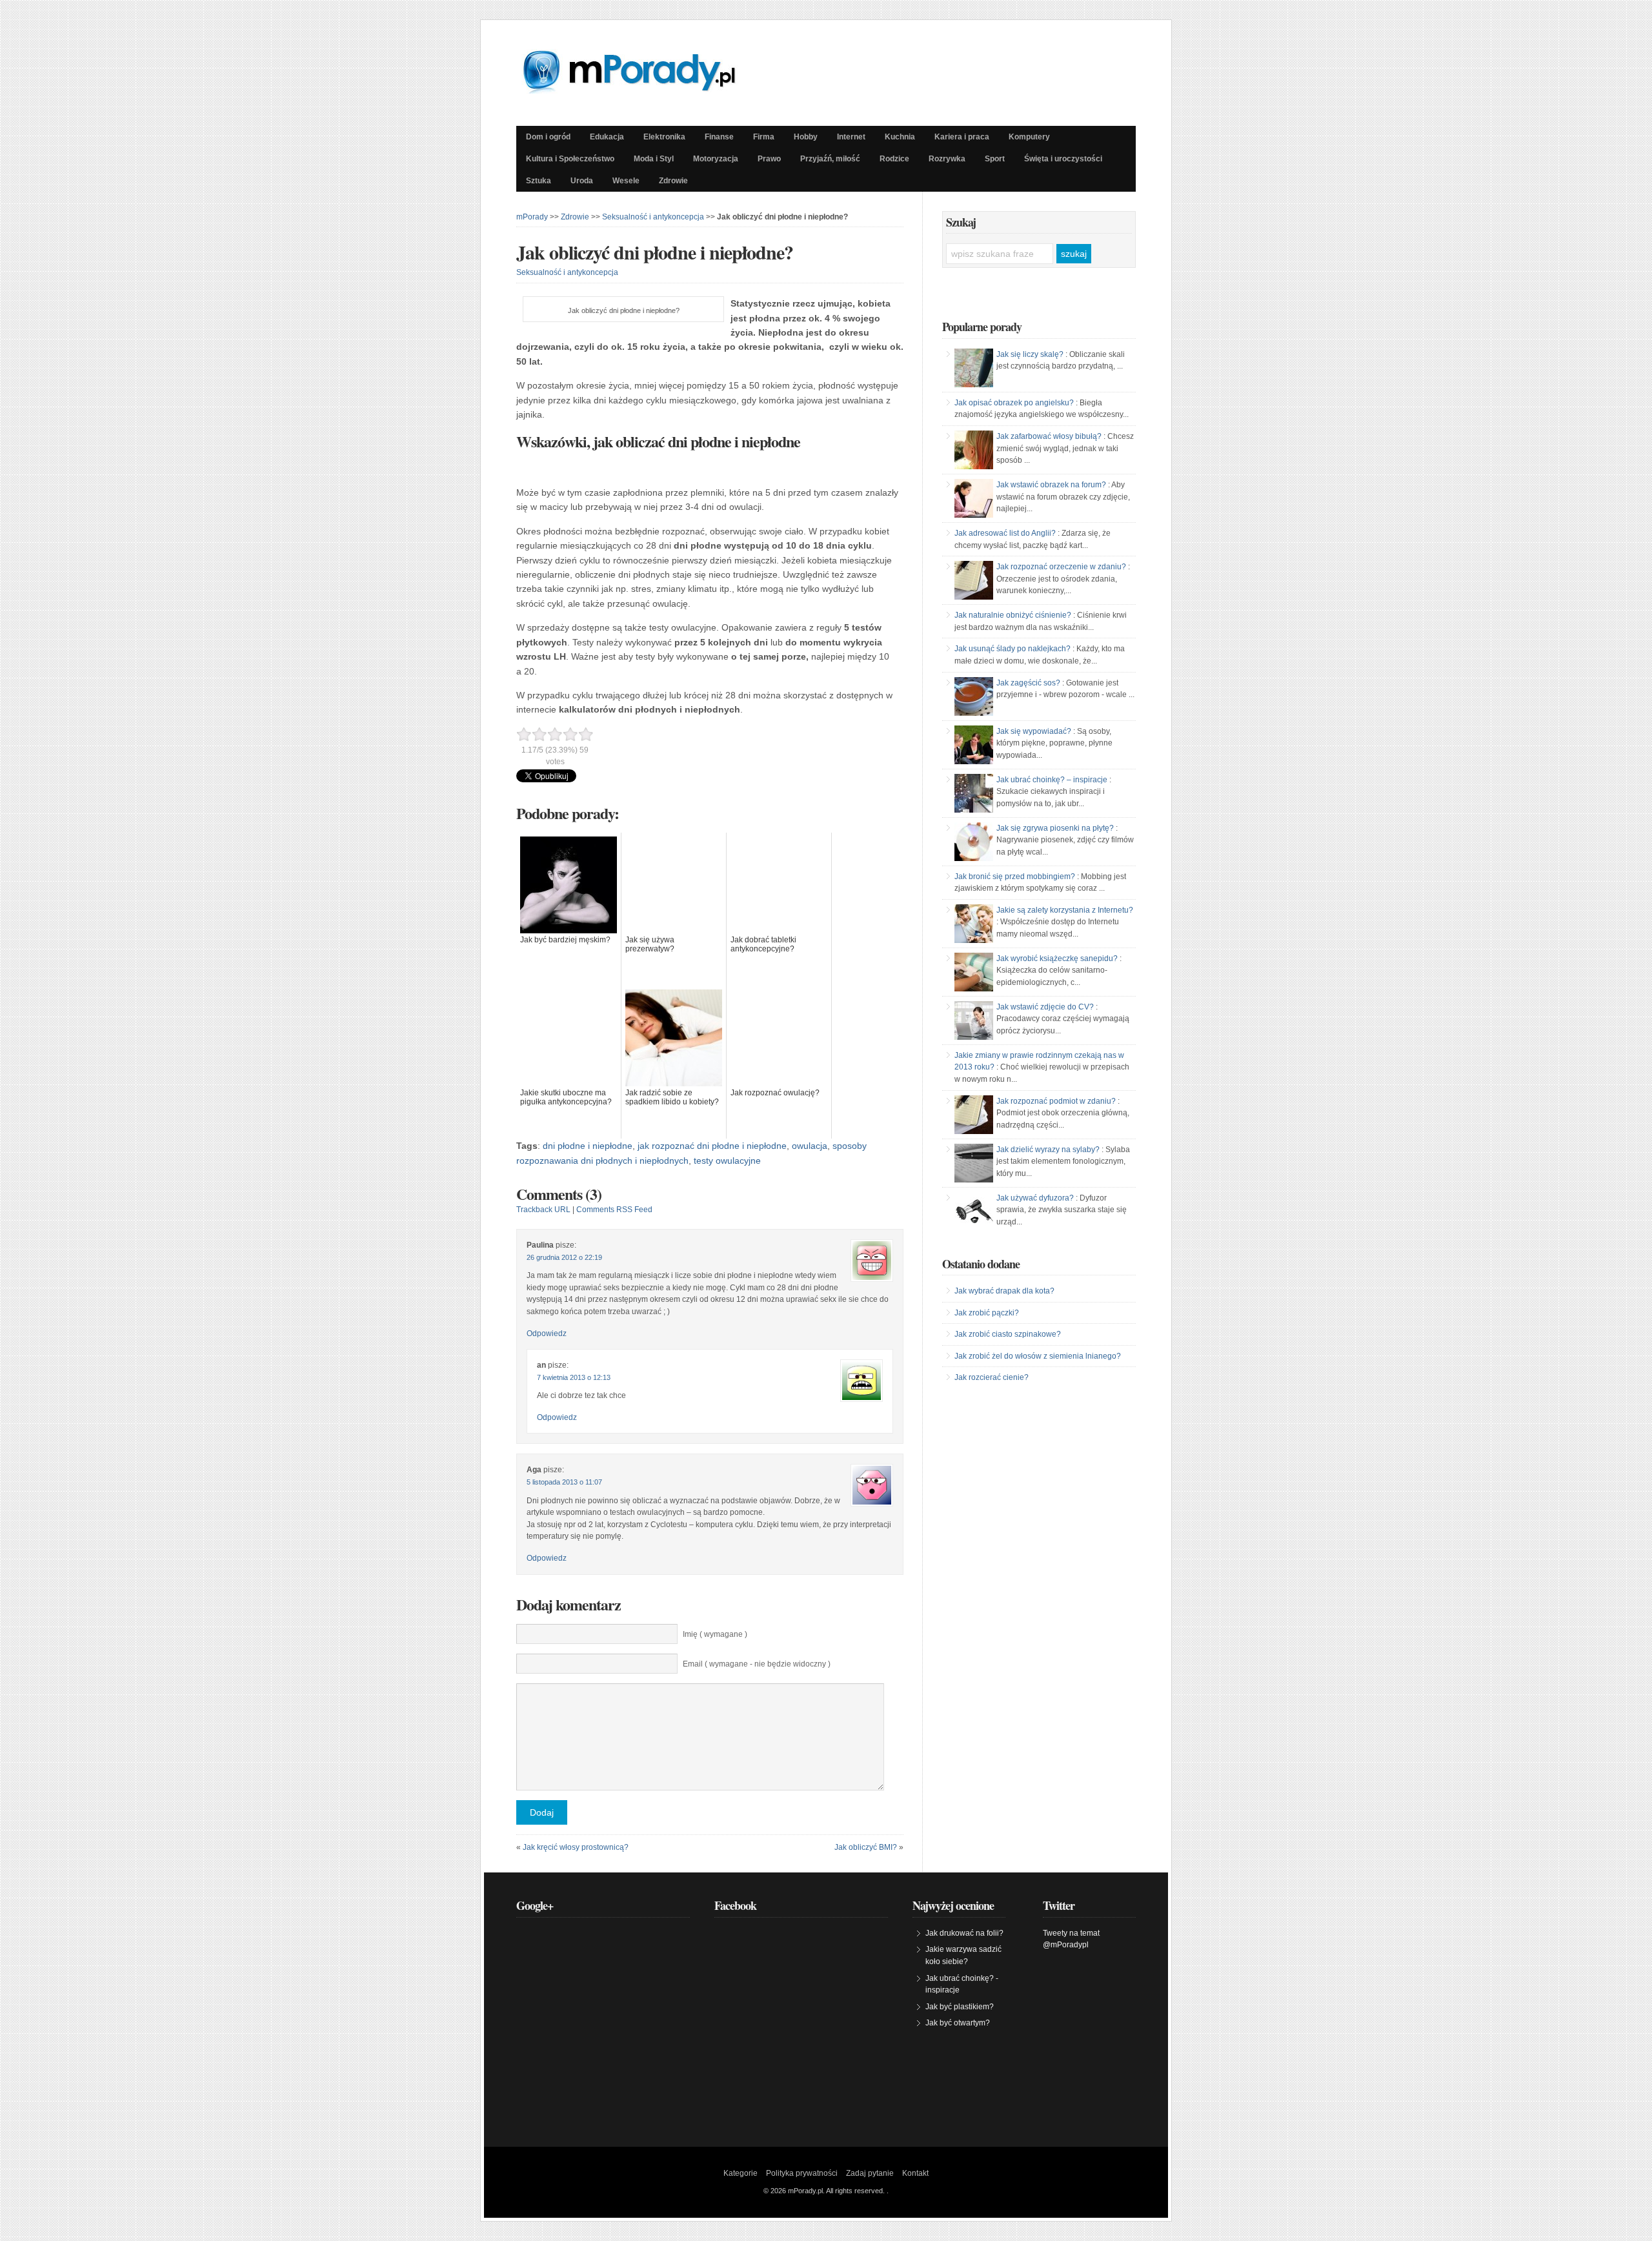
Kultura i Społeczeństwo (570, 159)
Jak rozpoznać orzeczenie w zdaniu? (1061, 567)
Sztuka (539, 181)
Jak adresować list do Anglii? (1005, 533)
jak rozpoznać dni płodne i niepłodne (712, 1146)
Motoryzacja (716, 159)
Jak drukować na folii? (964, 1933)
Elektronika (664, 137)
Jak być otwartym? (958, 2023)
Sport (995, 159)
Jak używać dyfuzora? (1035, 1198)
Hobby (806, 137)
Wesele (626, 181)
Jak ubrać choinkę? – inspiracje (1052, 780)
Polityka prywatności (802, 2173)
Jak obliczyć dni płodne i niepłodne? (655, 252)
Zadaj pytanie (870, 2173)
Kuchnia (900, 137)
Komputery (1029, 137)
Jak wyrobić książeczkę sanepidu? (1057, 958)
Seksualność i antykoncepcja (653, 217)
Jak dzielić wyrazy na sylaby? (1048, 1150)
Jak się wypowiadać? (1034, 731)
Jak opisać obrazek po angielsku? (1014, 403)
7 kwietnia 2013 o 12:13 (574, 1377)
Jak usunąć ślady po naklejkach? (1012, 649)
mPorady (532, 217)
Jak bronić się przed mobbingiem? (1015, 877)
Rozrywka (947, 159)
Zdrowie (673, 181)
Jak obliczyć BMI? (866, 1847)
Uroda (582, 181)
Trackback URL (543, 1210)
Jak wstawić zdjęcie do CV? (1045, 1007)
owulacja (810, 1146)
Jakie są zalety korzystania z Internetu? (1065, 910)
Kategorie (740, 2173)
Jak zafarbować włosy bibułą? (1049, 436)
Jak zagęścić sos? (1028, 683)
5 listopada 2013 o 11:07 (564, 1482)
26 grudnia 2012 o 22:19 (564, 1257)
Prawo (769, 159)
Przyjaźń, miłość (830, 159)
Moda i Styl (654, 159)
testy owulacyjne (727, 1161)
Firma (764, 137)
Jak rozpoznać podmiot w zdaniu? (1056, 1101)
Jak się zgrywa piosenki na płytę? (1055, 828)
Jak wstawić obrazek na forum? (1051, 485)
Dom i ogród (548, 137)
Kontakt (915, 2173)
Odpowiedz (547, 1333)
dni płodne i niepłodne (588, 1146)
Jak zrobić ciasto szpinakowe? (1008, 1334)
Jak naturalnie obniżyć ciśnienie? (1013, 615)
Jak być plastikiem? (960, 2007)
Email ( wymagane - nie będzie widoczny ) (757, 1664)
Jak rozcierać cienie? (992, 1377)
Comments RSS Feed (614, 1210)
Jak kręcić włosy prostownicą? (576, 1847)
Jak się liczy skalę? (1030, 354)
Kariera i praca (962, 137)
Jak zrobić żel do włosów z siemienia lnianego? (1038, 1356)
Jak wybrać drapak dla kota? (1004, 1291)
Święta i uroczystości (1063, 159)
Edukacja (607, 137)
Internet (851, 137)
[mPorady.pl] (641, 90)
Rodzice (894, 159)
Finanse (719, 137)
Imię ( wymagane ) (715, 1634)
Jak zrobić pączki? (987, 1313)
